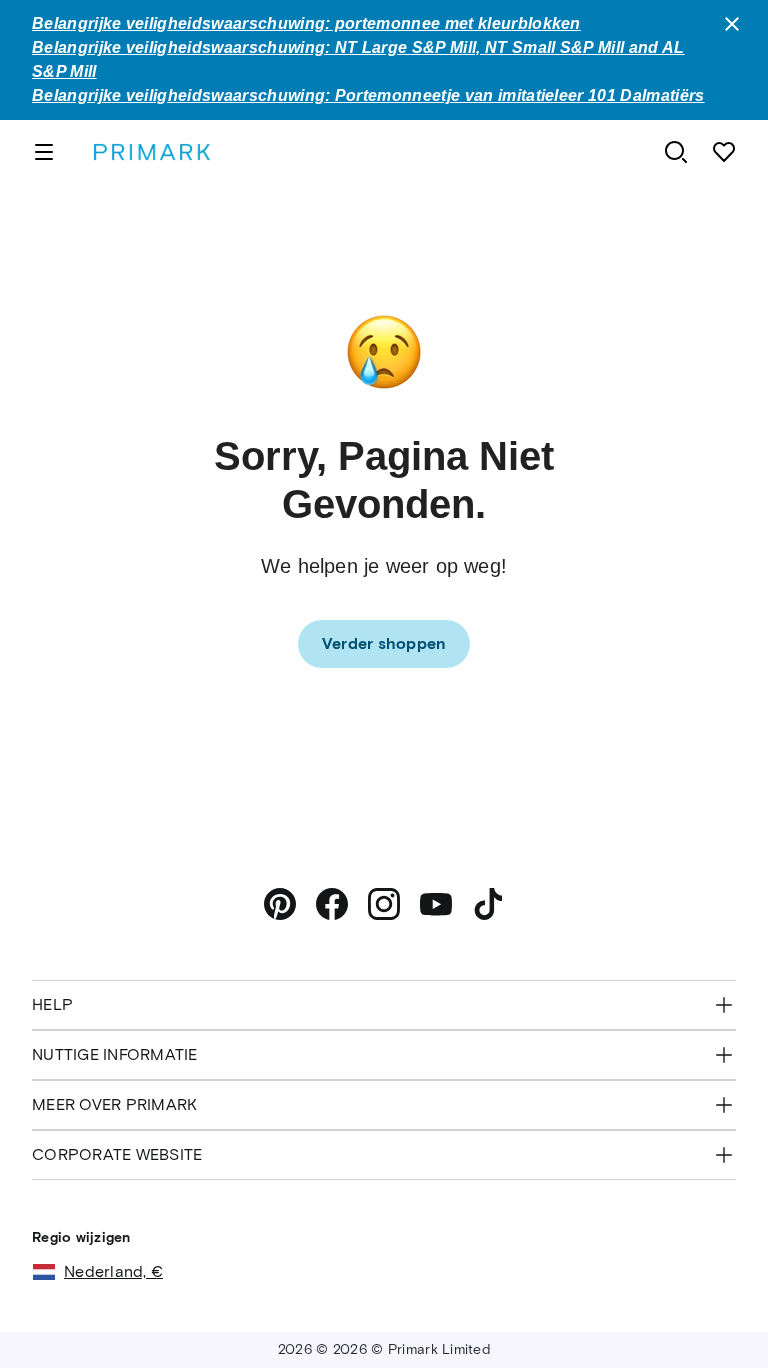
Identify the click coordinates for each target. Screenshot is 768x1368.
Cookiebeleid (400, 1283)
